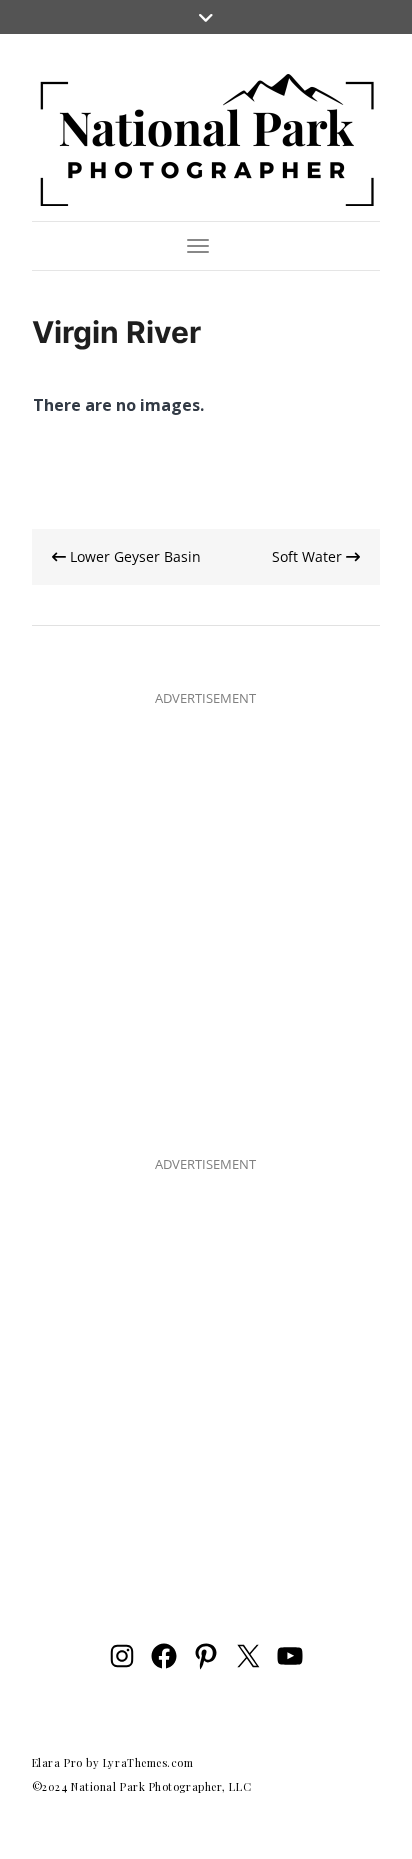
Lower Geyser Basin (133, 556)
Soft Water (309, 556)
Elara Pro (57, 1762)
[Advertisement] (206, 916)
